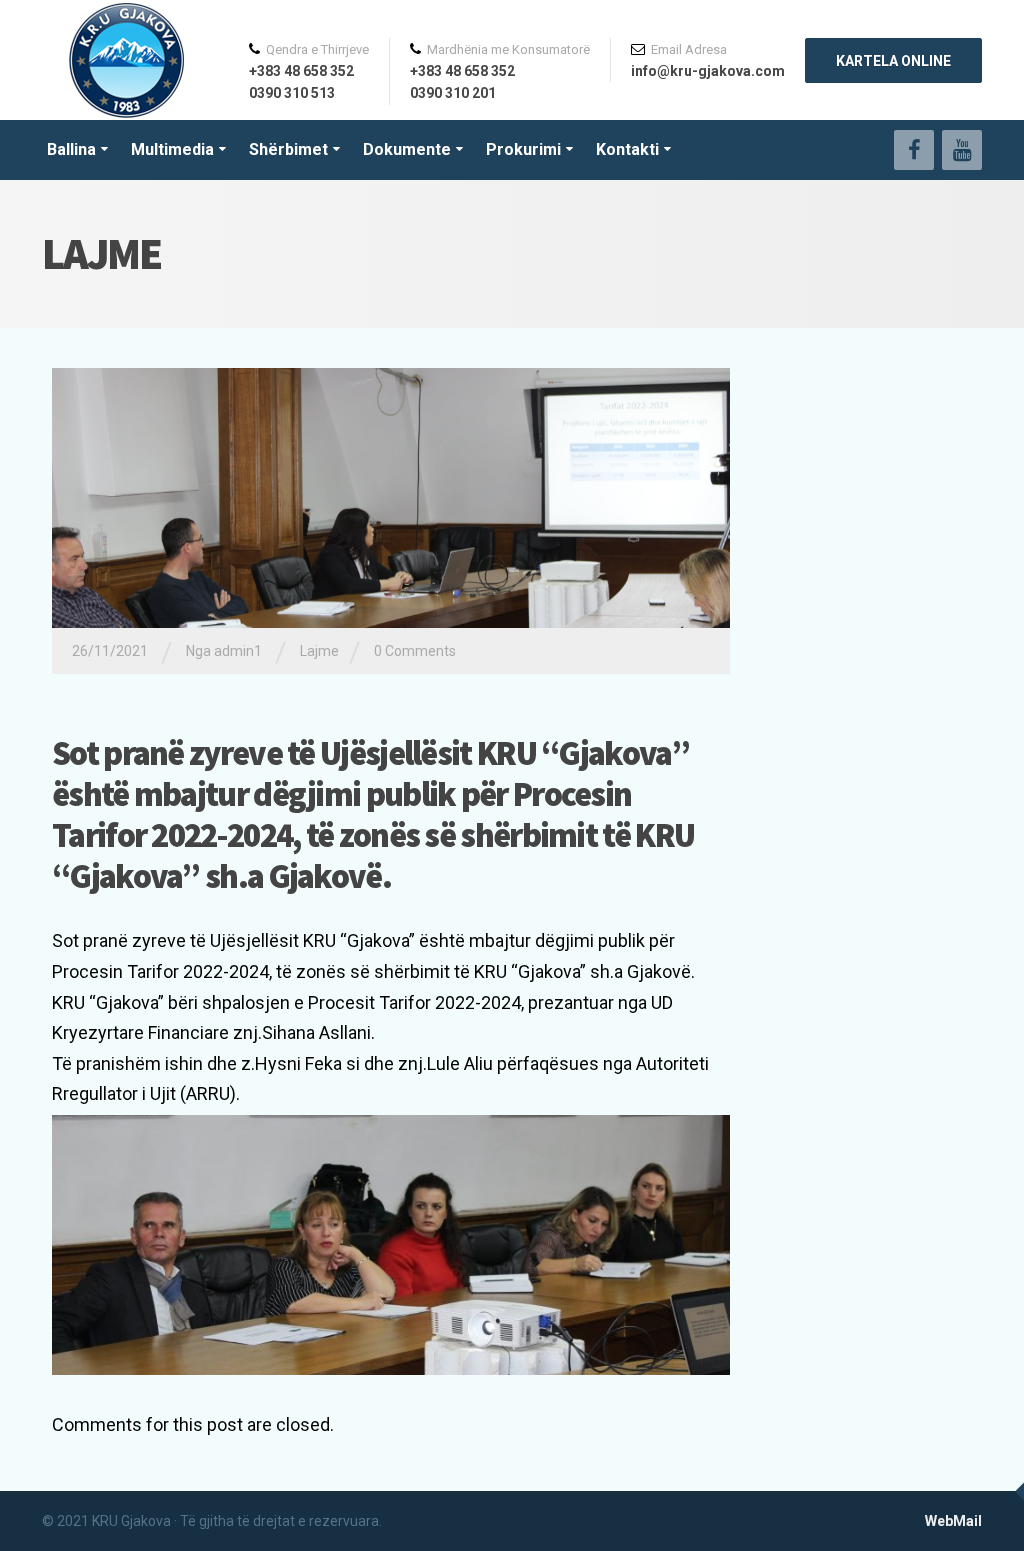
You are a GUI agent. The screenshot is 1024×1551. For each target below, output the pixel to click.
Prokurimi (523, 149)
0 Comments (415, 651)
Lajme (319, 651)
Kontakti (627, 149)
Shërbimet (288, 149)
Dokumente (407, 149)
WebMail (953, 1521)
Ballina (71, 149)
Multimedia (172, 149)
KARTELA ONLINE (893, 61)
